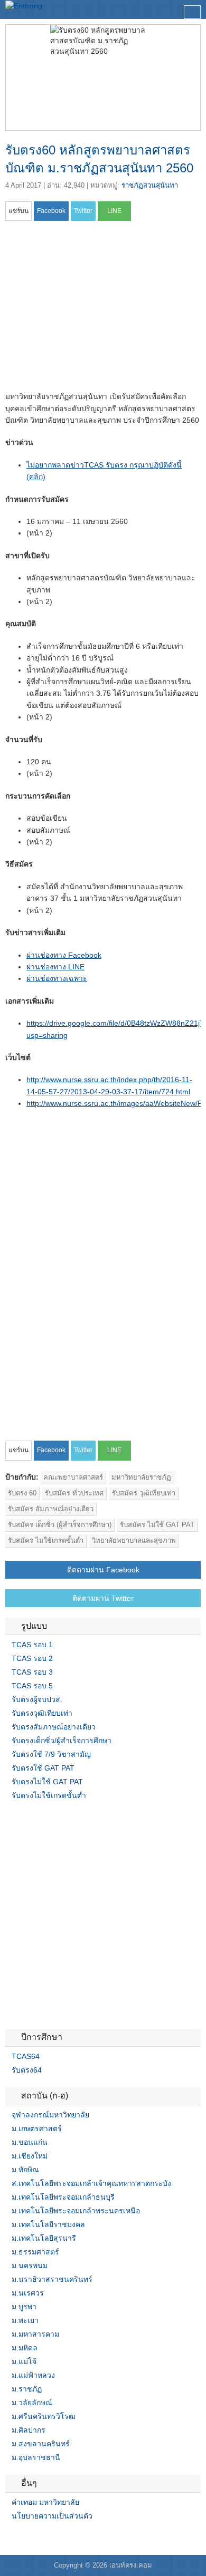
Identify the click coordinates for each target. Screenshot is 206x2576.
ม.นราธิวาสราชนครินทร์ (52, 2279)
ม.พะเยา (25, 2320)
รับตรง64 (27, 2070)
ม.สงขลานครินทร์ (41, 2444)
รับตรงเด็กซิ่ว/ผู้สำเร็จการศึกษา (62, 1741)
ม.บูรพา (24, 2307)
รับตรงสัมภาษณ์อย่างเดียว (54, 1727)
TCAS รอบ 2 (32, 1658)
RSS (35, 2538)
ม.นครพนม (30, 2266)
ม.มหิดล (25, 2348)
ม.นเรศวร (28, 2293)
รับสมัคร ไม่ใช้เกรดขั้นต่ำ (46, 1540)
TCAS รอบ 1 (32, 1645)
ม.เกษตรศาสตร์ (37, 2128)
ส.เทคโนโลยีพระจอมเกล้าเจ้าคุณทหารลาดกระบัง (91, 2183)
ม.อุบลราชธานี (36, 2457)
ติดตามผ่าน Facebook (103, 1570)
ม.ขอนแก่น (30, 2142)
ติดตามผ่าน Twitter (103, 1598)
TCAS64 (26, 2056)
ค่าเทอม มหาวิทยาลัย (45, 2502)
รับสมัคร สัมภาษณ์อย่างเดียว (51, 1509)
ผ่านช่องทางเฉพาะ (57, 978)
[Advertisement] (94, 309)
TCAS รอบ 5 (32, 1686)
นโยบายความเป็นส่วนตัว (52, 2516)
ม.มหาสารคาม (35, 2334)
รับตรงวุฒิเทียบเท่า (42, 1713)
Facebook (10, 2538)
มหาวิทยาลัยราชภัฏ (141, 1477)
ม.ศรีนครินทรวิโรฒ (44, 2416)
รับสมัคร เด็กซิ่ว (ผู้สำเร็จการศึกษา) (60, 1525)
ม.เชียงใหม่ (30, 2156)
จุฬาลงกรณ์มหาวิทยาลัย (50, 2115)
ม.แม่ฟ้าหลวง (33, 2375)
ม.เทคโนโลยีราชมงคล (48, 2224)
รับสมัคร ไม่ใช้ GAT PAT (157, 1525)
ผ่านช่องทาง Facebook (64, 955)
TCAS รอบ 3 (32, 1672)
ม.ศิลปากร (29, 2430)
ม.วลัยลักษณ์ (32, 2403)
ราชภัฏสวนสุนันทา (150, 185)
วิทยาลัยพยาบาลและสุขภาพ (134, 1540)
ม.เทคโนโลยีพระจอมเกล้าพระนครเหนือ (76, 2211)
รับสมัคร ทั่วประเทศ (74, 1493)
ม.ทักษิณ (25, 2170)
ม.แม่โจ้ (24, 2361)
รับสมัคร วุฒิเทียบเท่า (144, 1493)
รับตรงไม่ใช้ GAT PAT (47, 1782)
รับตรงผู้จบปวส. (37, 1699)
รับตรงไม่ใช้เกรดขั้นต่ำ (49, 1795)
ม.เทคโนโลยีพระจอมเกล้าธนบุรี (63, 2197)
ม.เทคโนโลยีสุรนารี (44, 2238)
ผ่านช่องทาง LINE (55, 967)
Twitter (22, 2538)
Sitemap (48, 2538)
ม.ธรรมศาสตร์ (35, 2252)
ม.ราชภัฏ (27, 2389)
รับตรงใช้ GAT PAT (43, 1768)
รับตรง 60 (22, 1493)
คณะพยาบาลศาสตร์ (73, 1477)
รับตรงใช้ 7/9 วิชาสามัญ (51, 1754)
